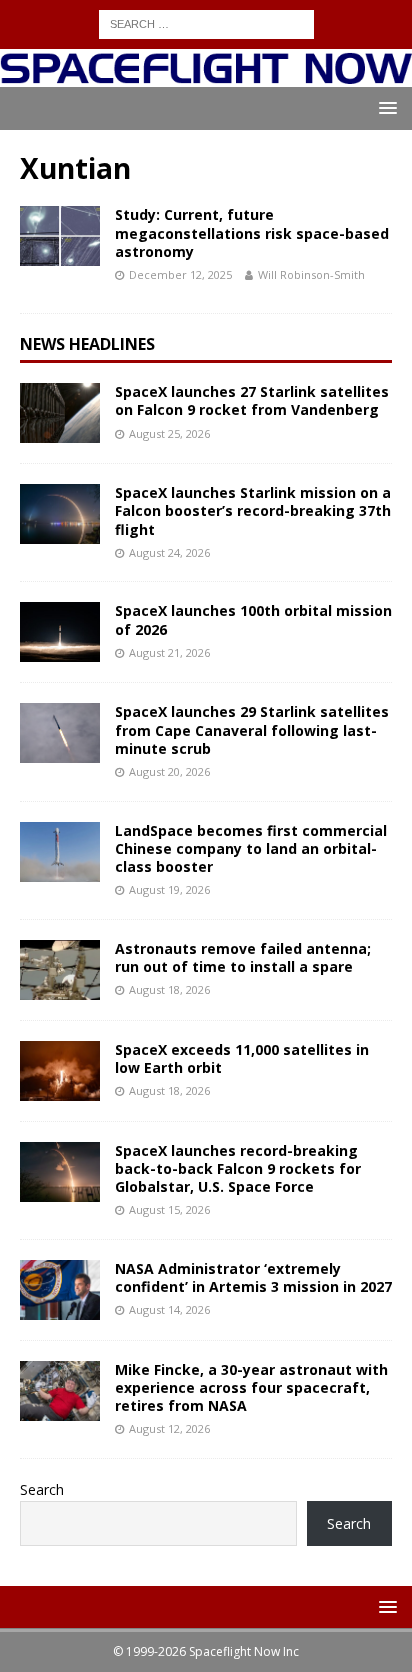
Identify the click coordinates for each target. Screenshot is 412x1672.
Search (42, 1489)
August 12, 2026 (169, 1428)
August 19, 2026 (169, 889)
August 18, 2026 (169, 989)
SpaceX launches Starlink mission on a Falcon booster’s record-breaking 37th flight (253, 510)
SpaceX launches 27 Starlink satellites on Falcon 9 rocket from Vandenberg (252, 400)
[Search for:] (206, 22)
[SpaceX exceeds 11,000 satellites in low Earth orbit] (60, 1071)
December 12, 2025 (180, 274)
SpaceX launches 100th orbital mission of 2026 (253, 619)
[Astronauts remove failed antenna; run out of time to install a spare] (60, 970)
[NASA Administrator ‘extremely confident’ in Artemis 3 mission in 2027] (60, 1290)
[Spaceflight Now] (206, 75)
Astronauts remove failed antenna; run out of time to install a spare (243, 957)
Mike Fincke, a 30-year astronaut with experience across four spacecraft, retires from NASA (251, 1387)
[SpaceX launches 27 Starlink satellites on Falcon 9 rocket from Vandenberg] (60, 413)
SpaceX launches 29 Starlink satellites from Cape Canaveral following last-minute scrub (252, 729)
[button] (384, 107)
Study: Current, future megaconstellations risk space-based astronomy (252, 232)
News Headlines (87, 344)
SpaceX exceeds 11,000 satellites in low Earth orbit (242, 1058)
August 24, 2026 (169, 552)
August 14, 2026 (169, 1309)
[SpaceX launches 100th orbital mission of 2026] (60, 632)
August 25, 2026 (169, 433)
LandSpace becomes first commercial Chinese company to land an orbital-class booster (251, 848)
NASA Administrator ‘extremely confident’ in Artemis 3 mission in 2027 (253, 1277)
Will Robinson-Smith (311, 274)
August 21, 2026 (169, 652)
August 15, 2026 (169, 1209)
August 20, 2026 (169, 771)
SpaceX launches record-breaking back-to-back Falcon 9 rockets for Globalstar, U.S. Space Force (238, 1168)
